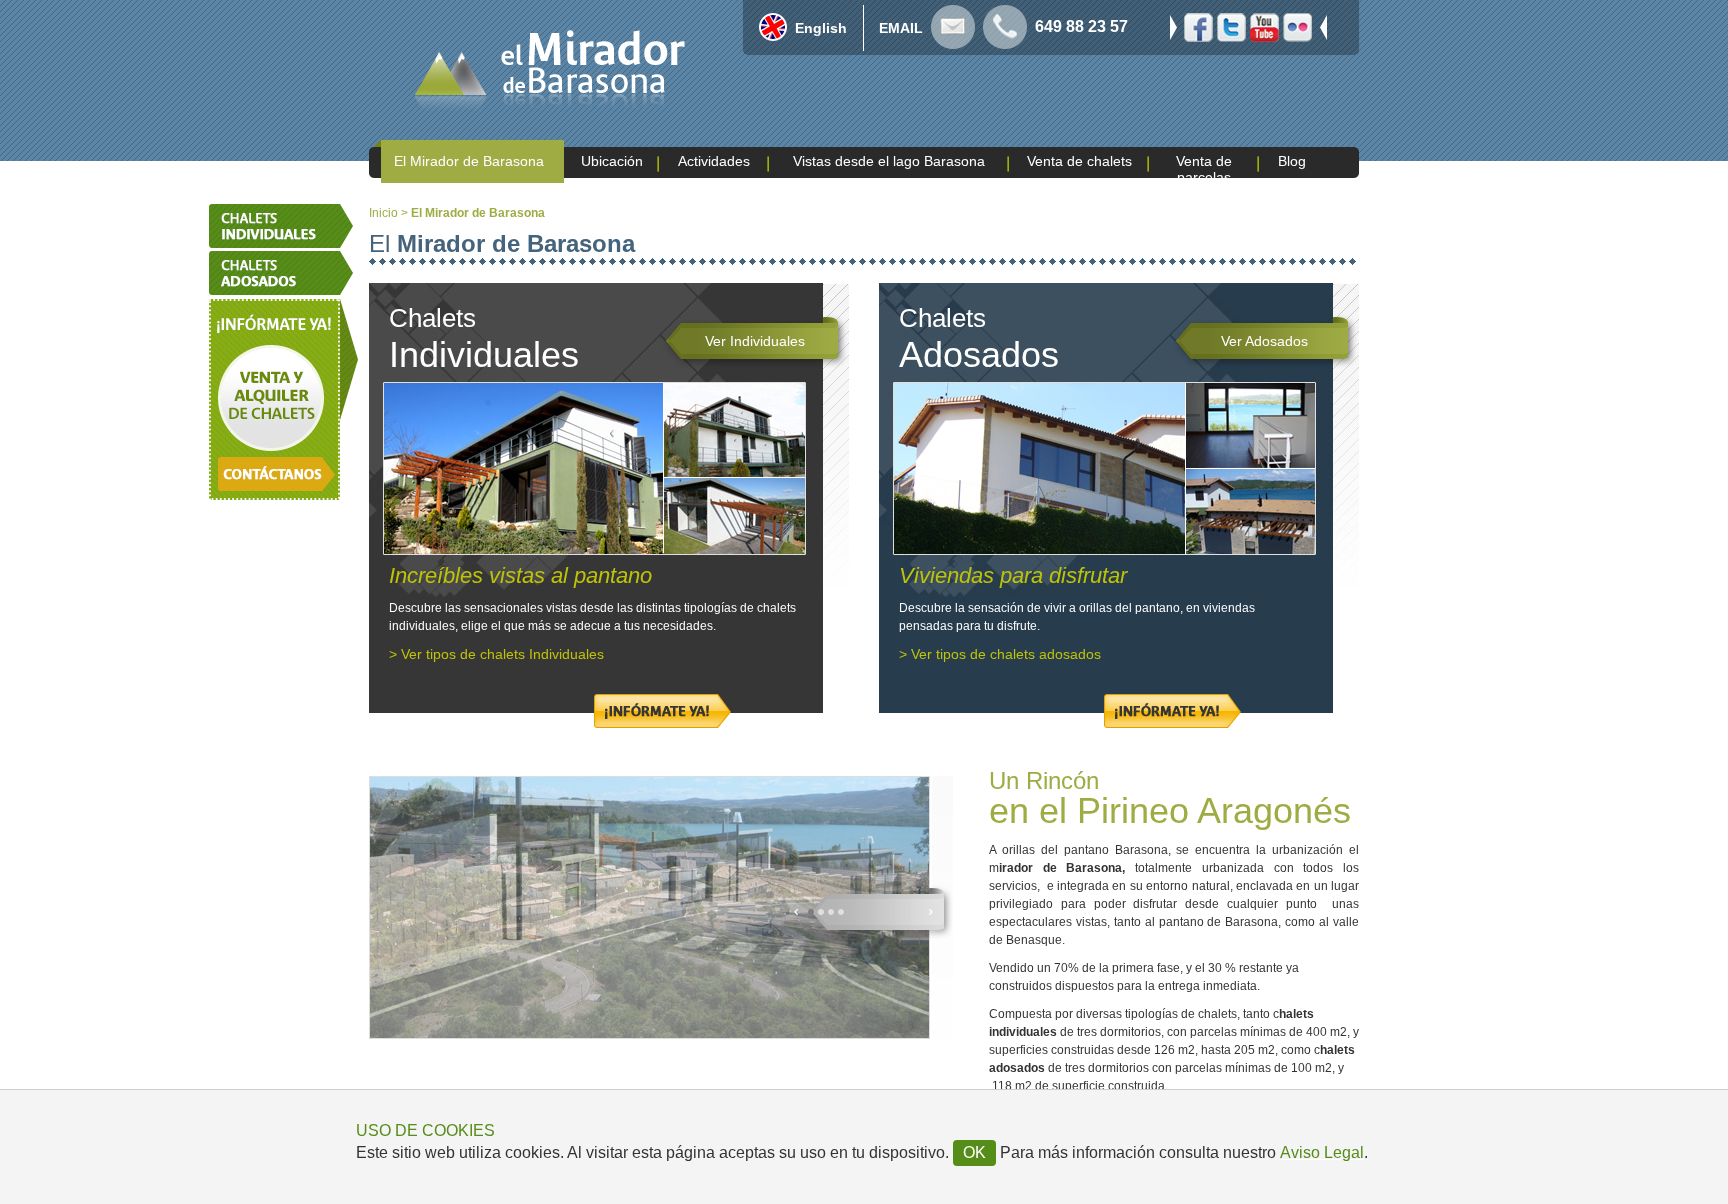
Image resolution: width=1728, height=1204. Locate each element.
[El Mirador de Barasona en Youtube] (1264, 36)
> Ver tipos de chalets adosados (1000, 654)
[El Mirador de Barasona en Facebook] (1198, 36)
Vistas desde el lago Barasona (889, 161)
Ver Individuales (755, 341)
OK (974, 1152)
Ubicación (612, 161)
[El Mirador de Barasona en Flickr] (1297, 36)
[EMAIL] (953, 44)
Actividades (714, 161)
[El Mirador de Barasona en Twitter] (1231, 36)
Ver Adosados (1264, 341)
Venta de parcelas (1204, 169)
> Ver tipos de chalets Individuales (496, 654)
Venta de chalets (1079, 161)
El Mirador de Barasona (469, 161)
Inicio (383, 213)
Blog (1292, 161)
